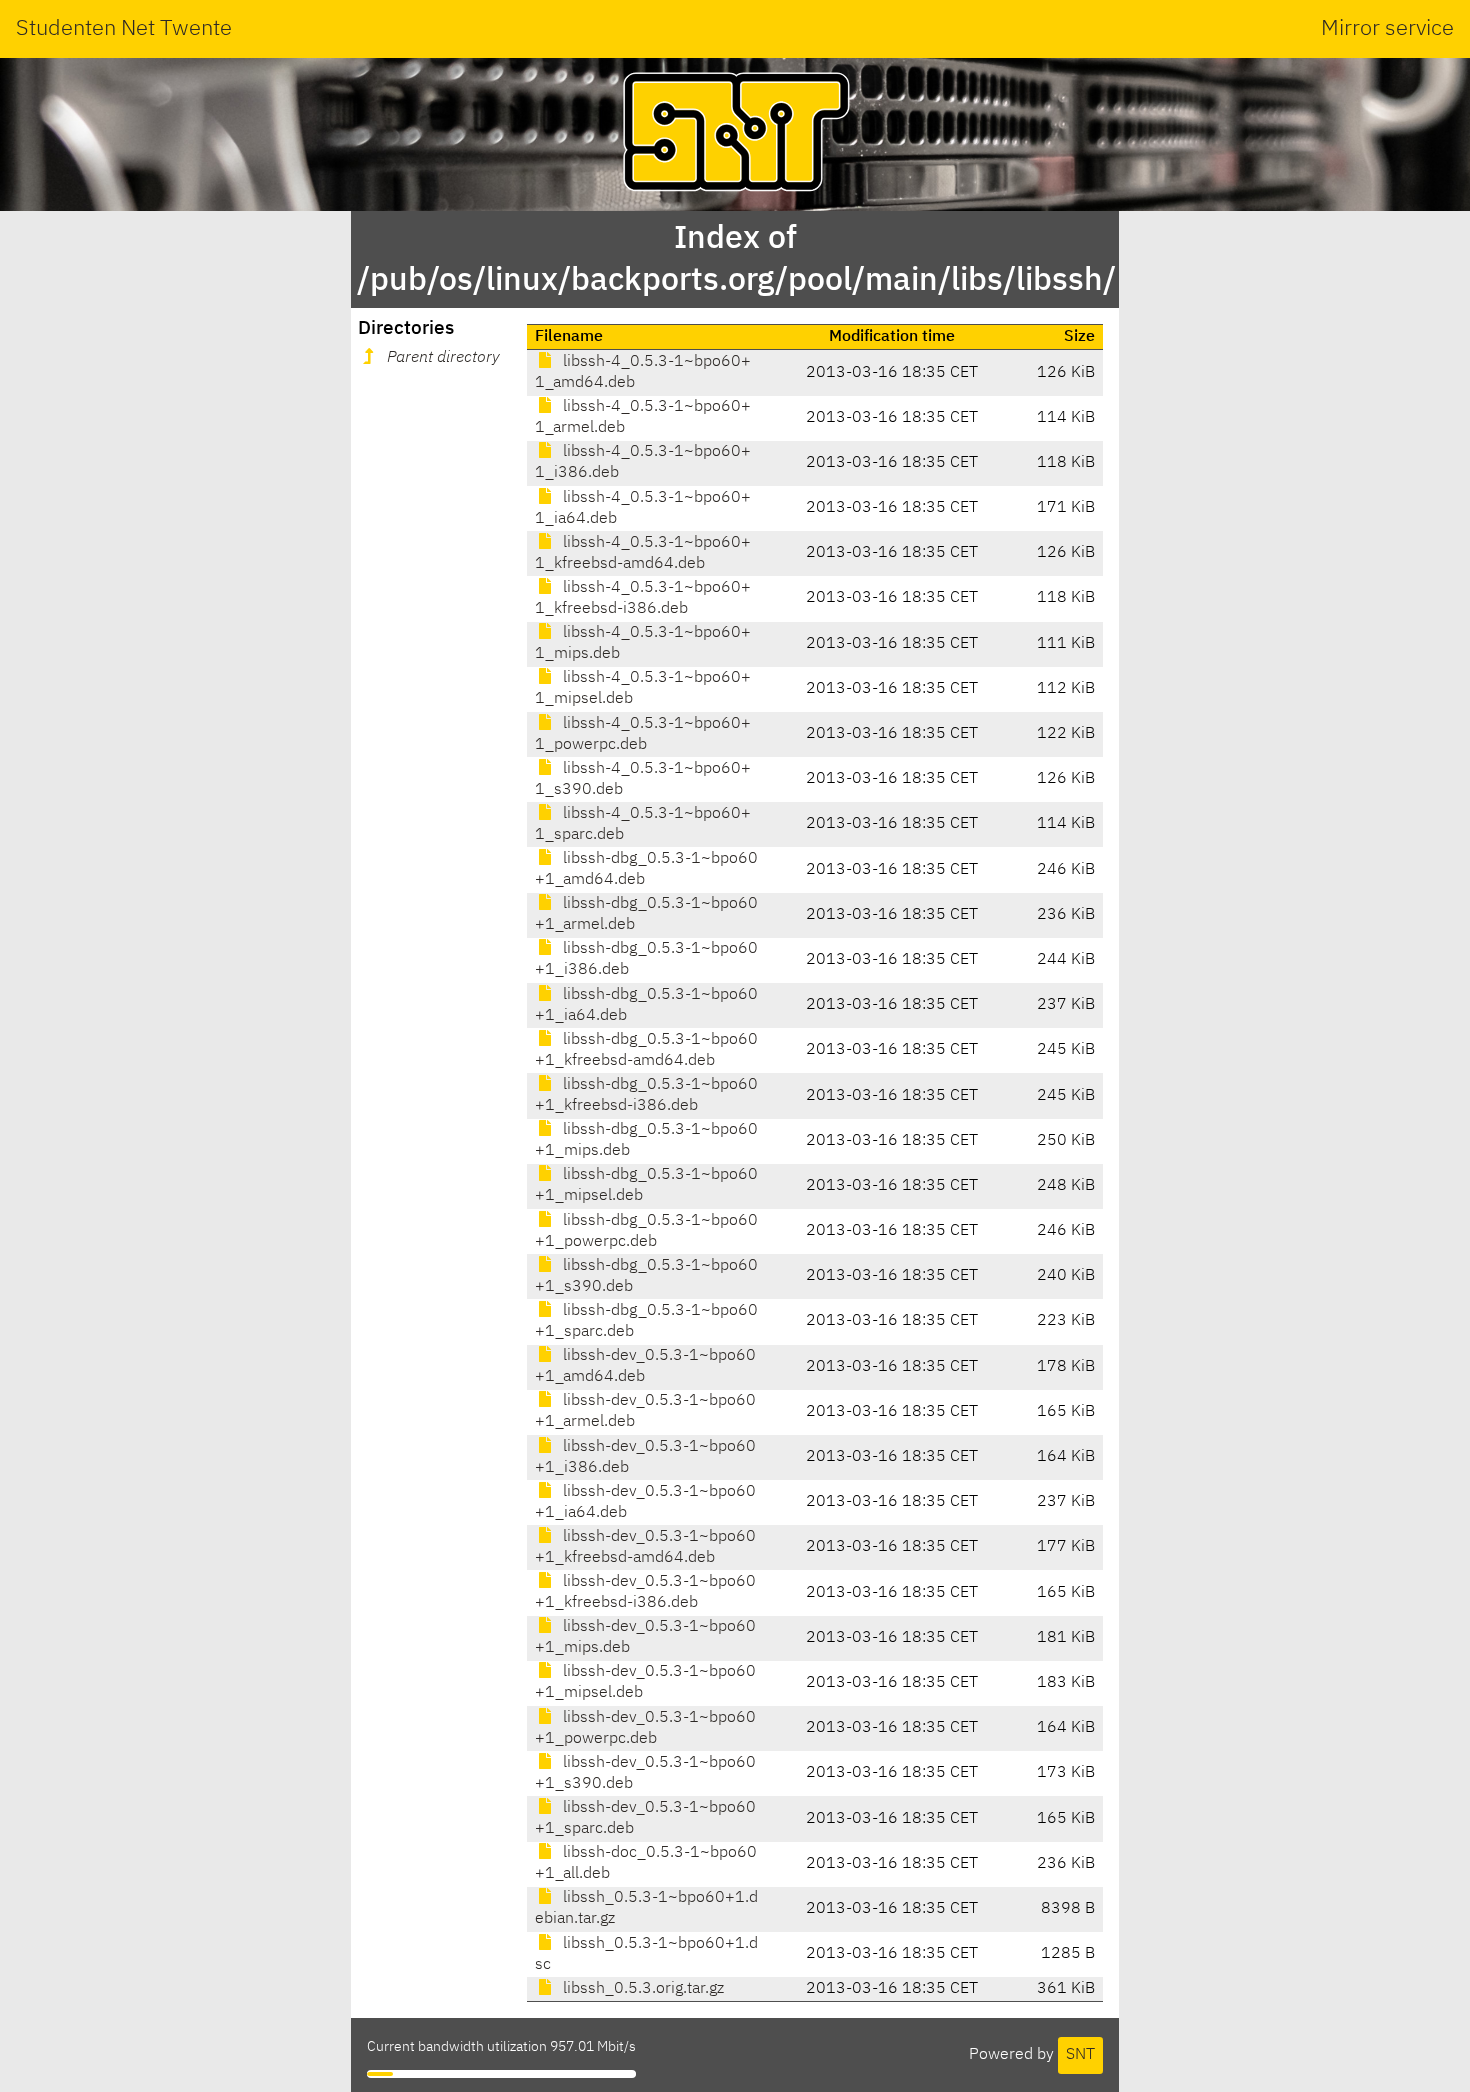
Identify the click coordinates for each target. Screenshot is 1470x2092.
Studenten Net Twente (124, 29)
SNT (1080, 2055)
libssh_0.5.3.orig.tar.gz (641, 1989)
